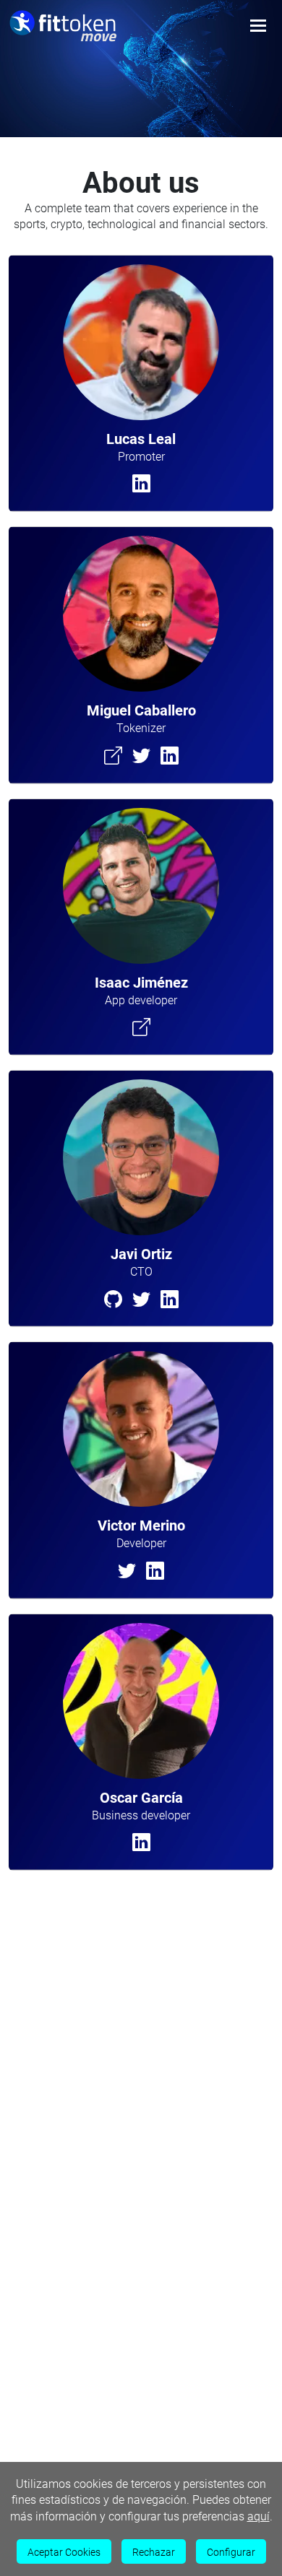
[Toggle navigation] (258, 26)
